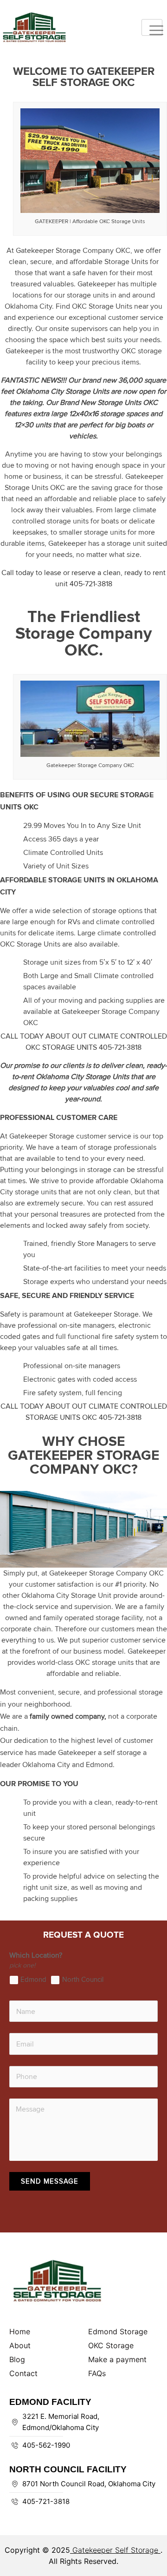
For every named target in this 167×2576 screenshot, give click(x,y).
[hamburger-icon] (152, 27)
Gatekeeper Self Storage (115, 2550)
